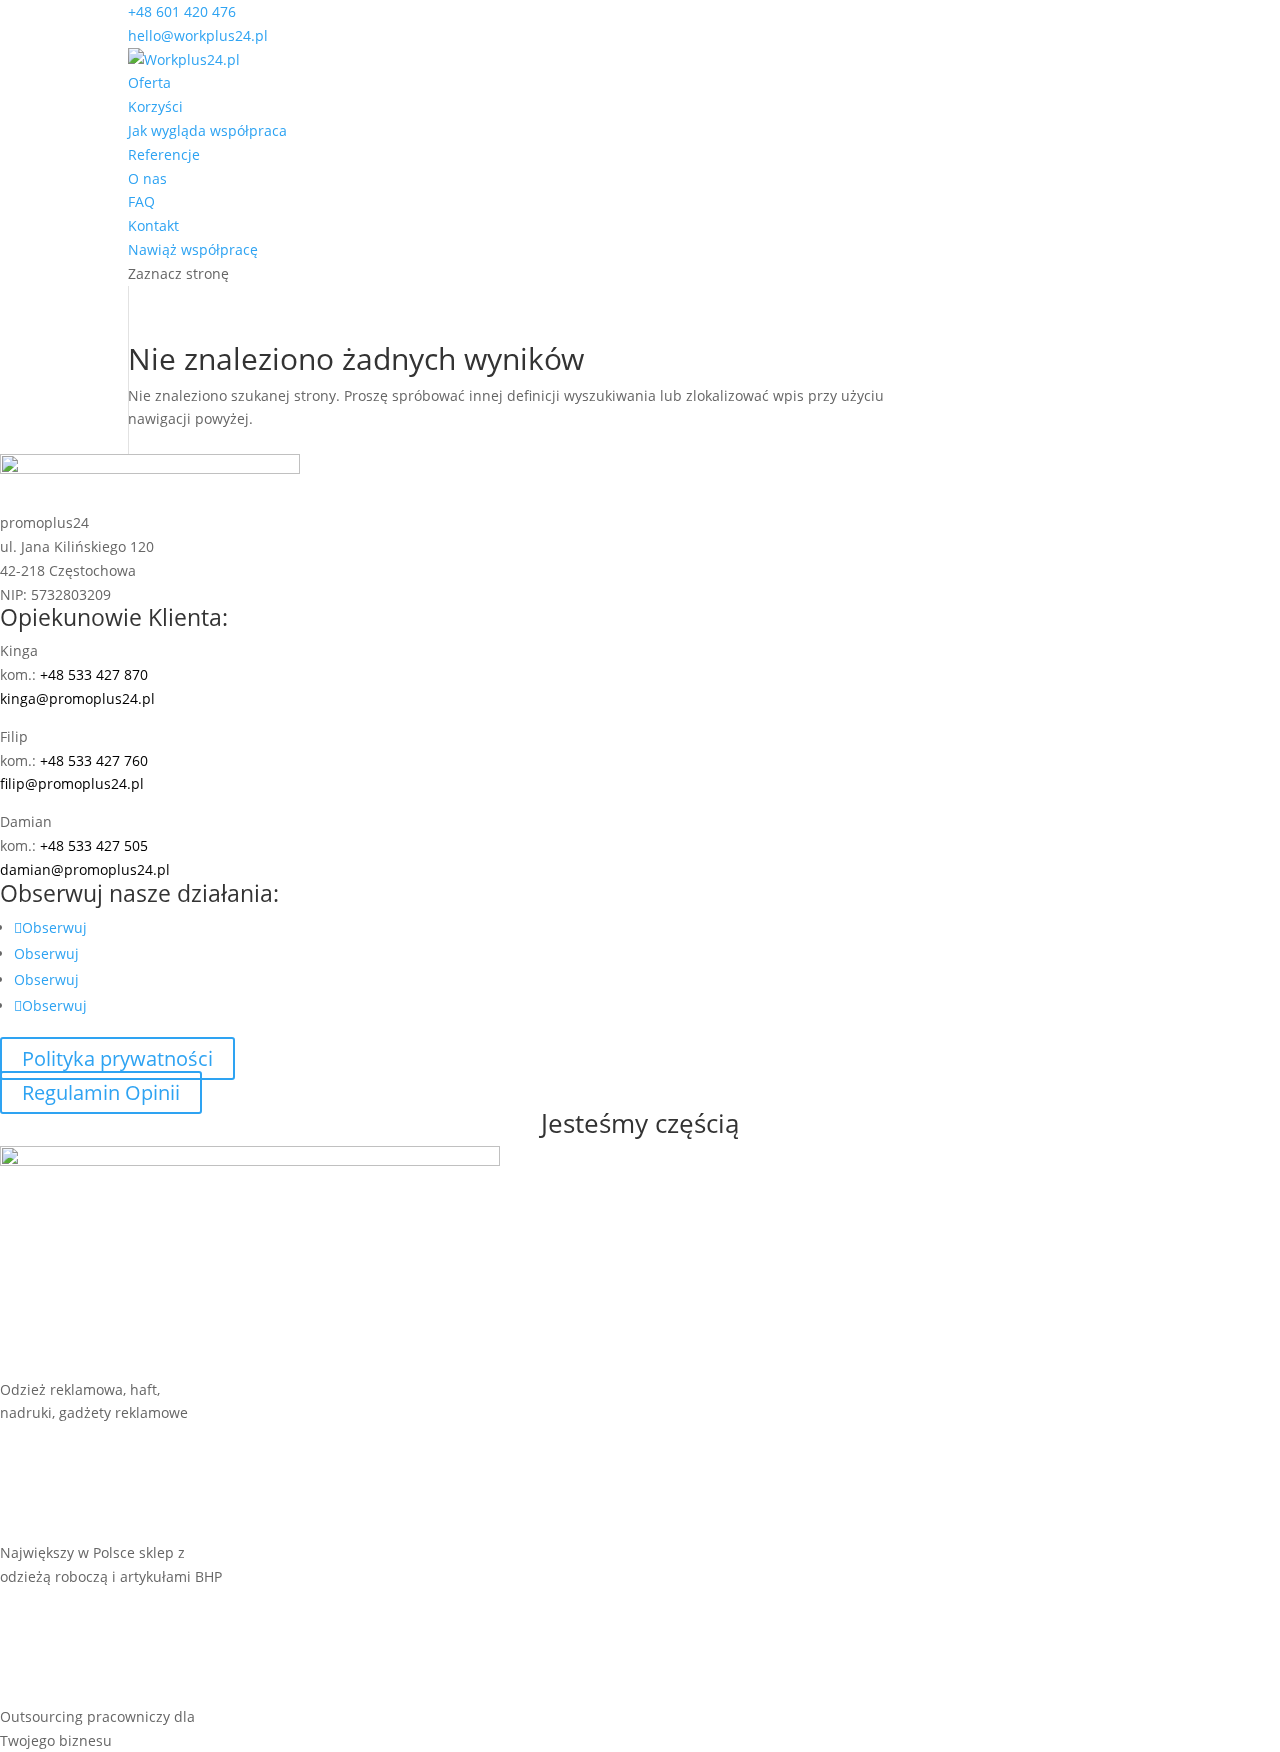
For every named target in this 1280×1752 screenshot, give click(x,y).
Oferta (149, 82)
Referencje (164, 154)
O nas (147, 178)
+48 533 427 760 (94, 760)
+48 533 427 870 (94, 674)
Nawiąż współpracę (193, 249)
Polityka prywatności (117, 1058)
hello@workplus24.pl (198, 35)
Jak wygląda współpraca (207, 130)
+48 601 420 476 (182, 11)
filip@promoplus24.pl (72, 783)
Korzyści (155, 106)
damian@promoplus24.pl (85, 869)
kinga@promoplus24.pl (77, 698)
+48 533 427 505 (94, 845)
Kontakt (153, 225)
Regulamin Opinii (101, 1092)
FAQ (141, 201)
